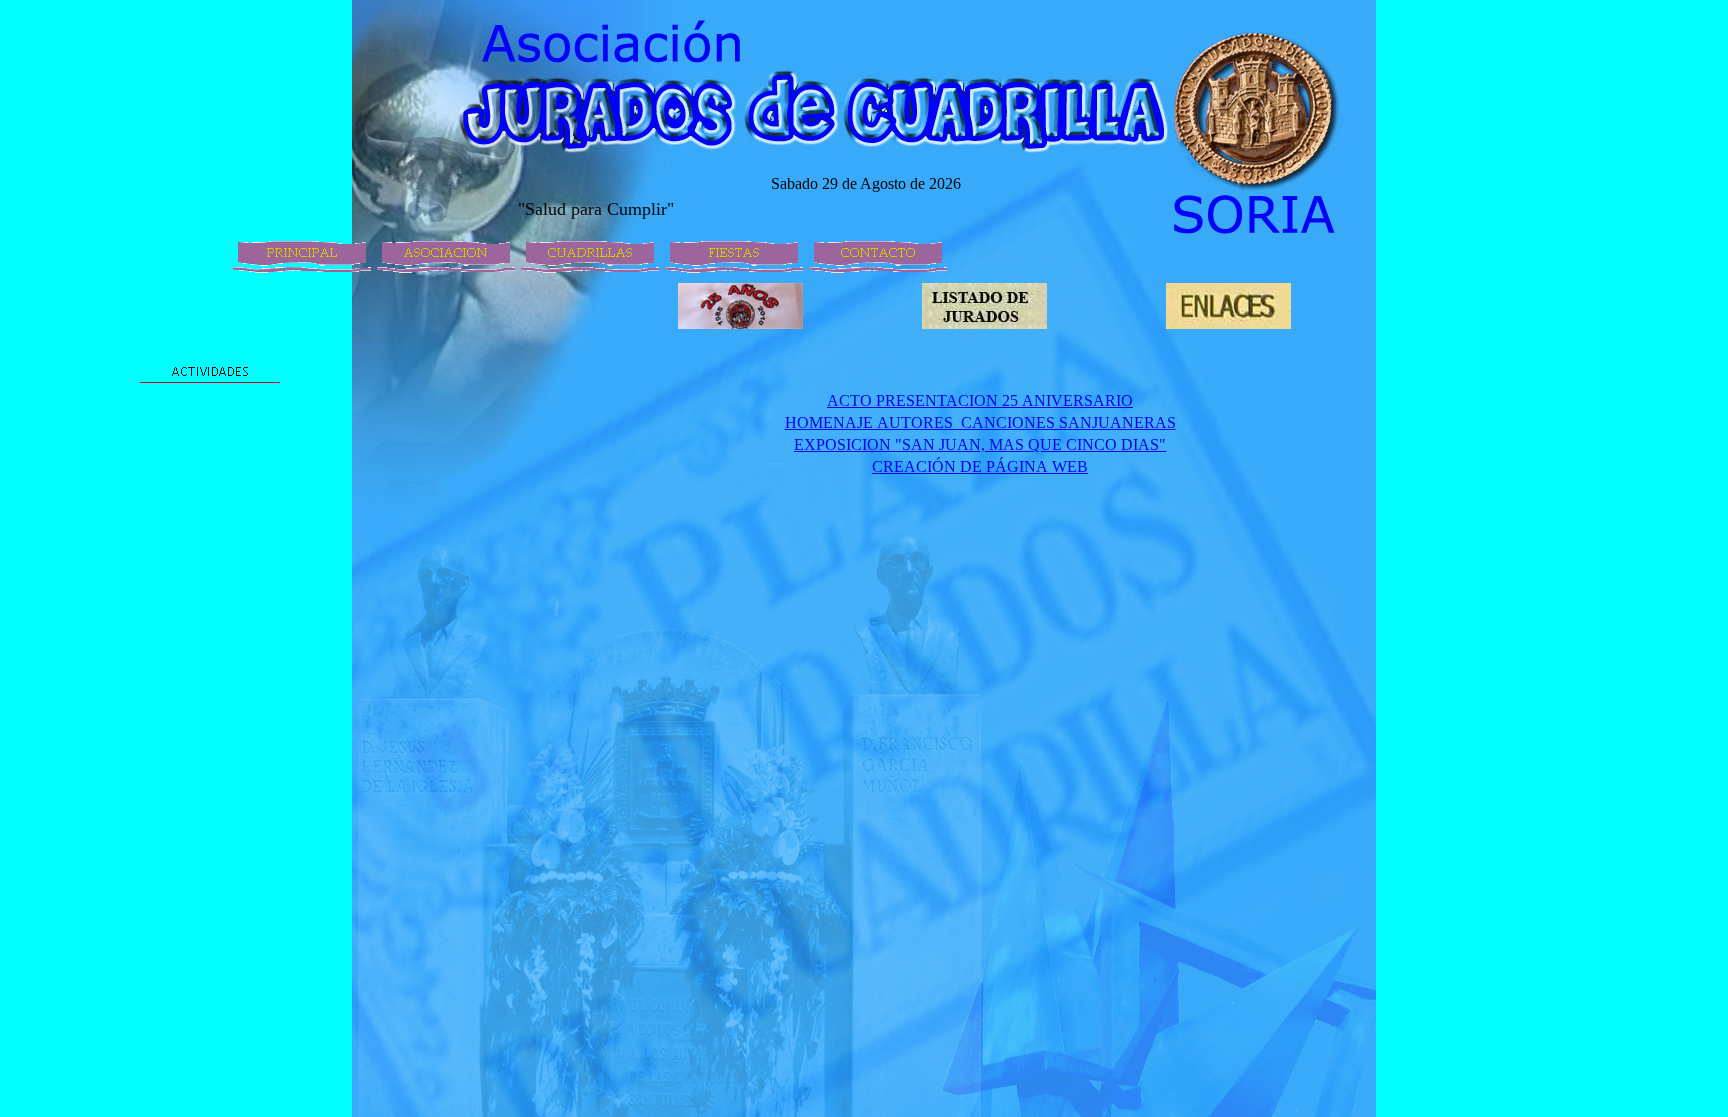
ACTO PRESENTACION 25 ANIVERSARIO (980, 400)
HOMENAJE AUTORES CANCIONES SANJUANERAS (980, 422)
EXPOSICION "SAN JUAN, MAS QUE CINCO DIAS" (980, 444)
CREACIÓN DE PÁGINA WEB (980, 466)
